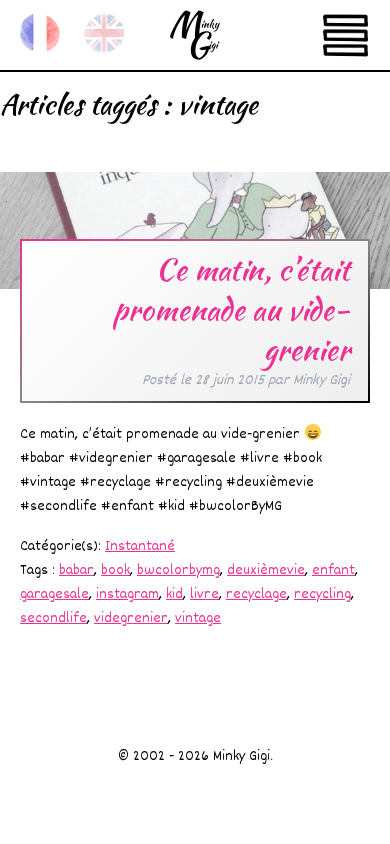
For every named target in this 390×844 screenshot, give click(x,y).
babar (76, 570)
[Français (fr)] (40, 33)
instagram (127, 594)
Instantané (140, 546)
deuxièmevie (266, 570)
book (115, 570)
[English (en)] (104, 33)
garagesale (54, 594)
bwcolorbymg (178, 570)
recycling (322, 594)
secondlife (53, 618)
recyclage (256, 594)
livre (204, 594)
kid (174, 594)
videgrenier (131, 618)
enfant (333, 570)
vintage (198, 618)
